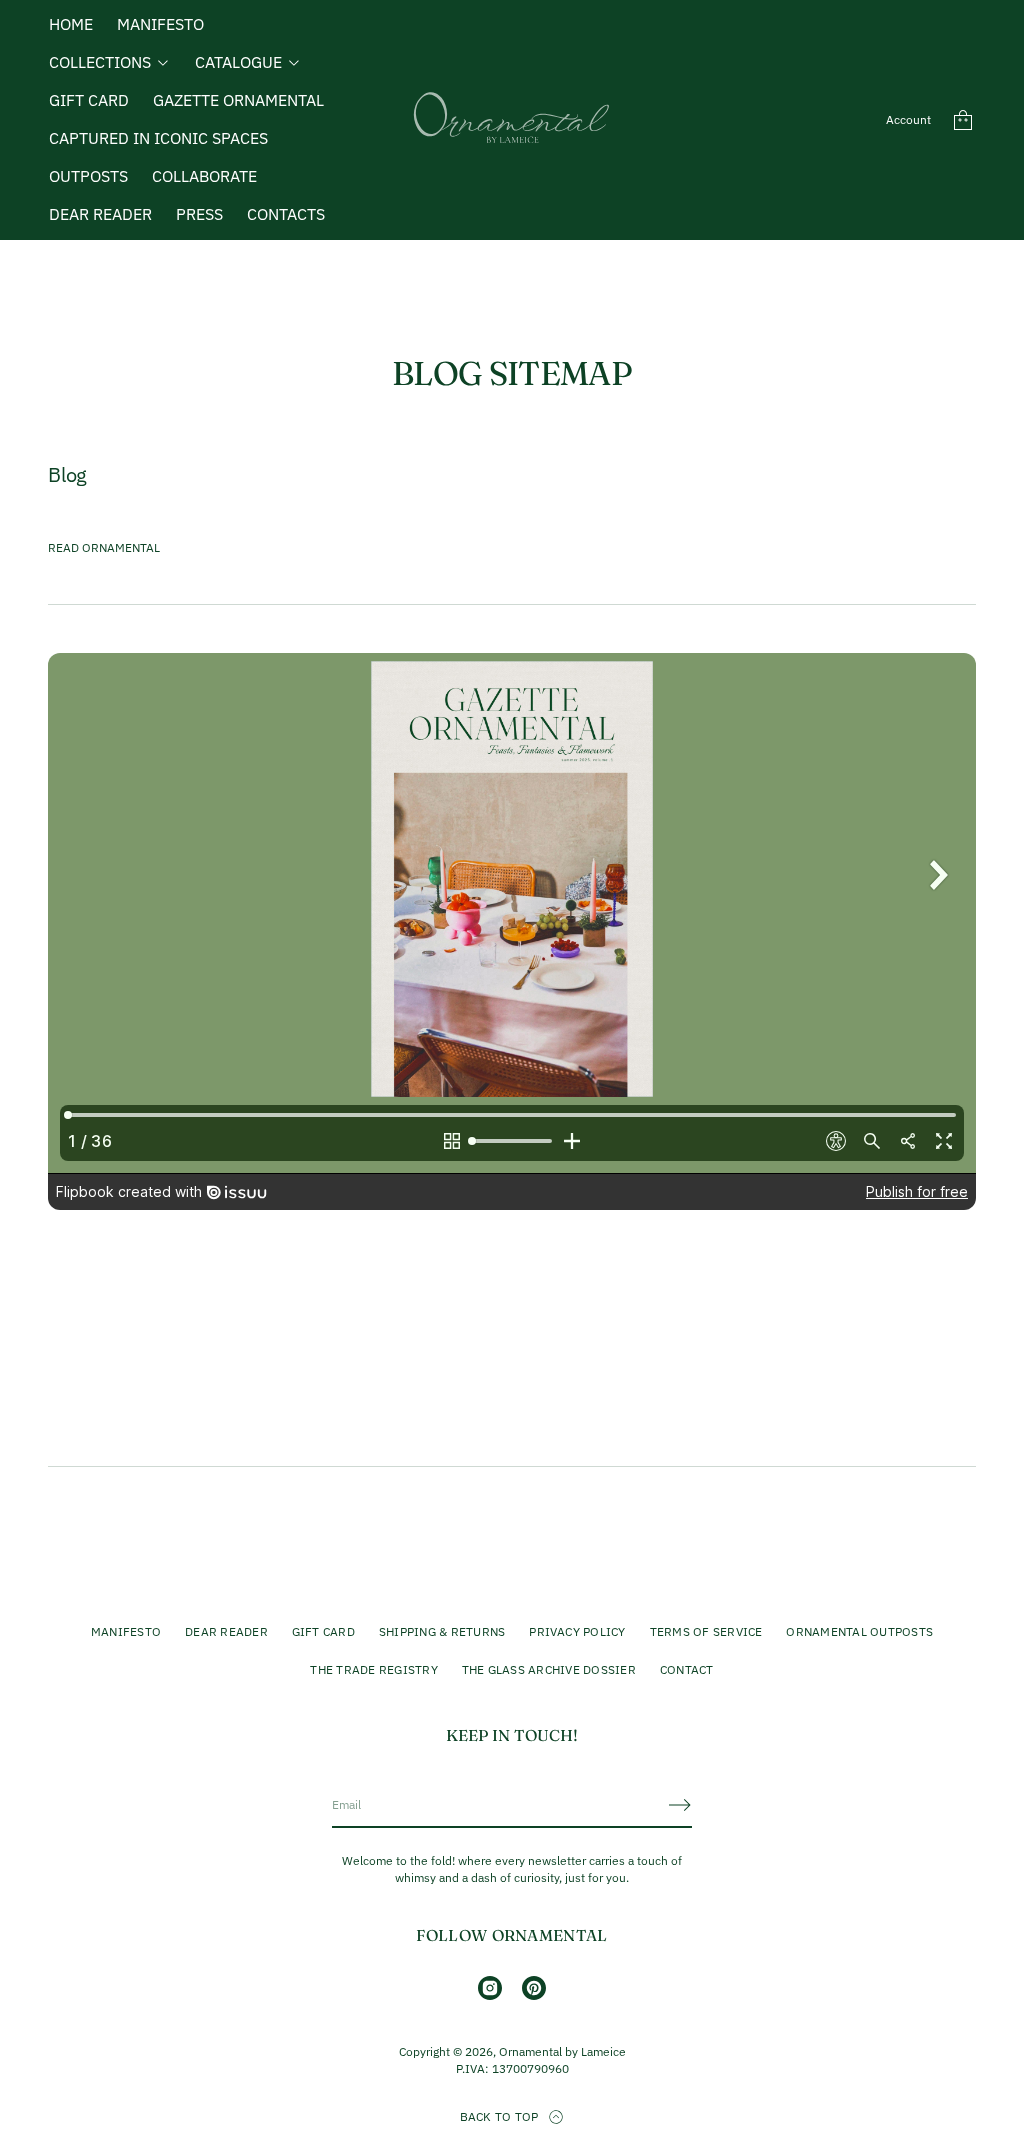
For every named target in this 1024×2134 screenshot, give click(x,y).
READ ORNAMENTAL (104, 547)
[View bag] (963, 120)
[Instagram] (490, 1988)
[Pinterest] (534, 1988)
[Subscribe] (680, 1805)
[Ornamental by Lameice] (512, 120)
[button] (963, 120)
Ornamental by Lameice (562, 2051)
